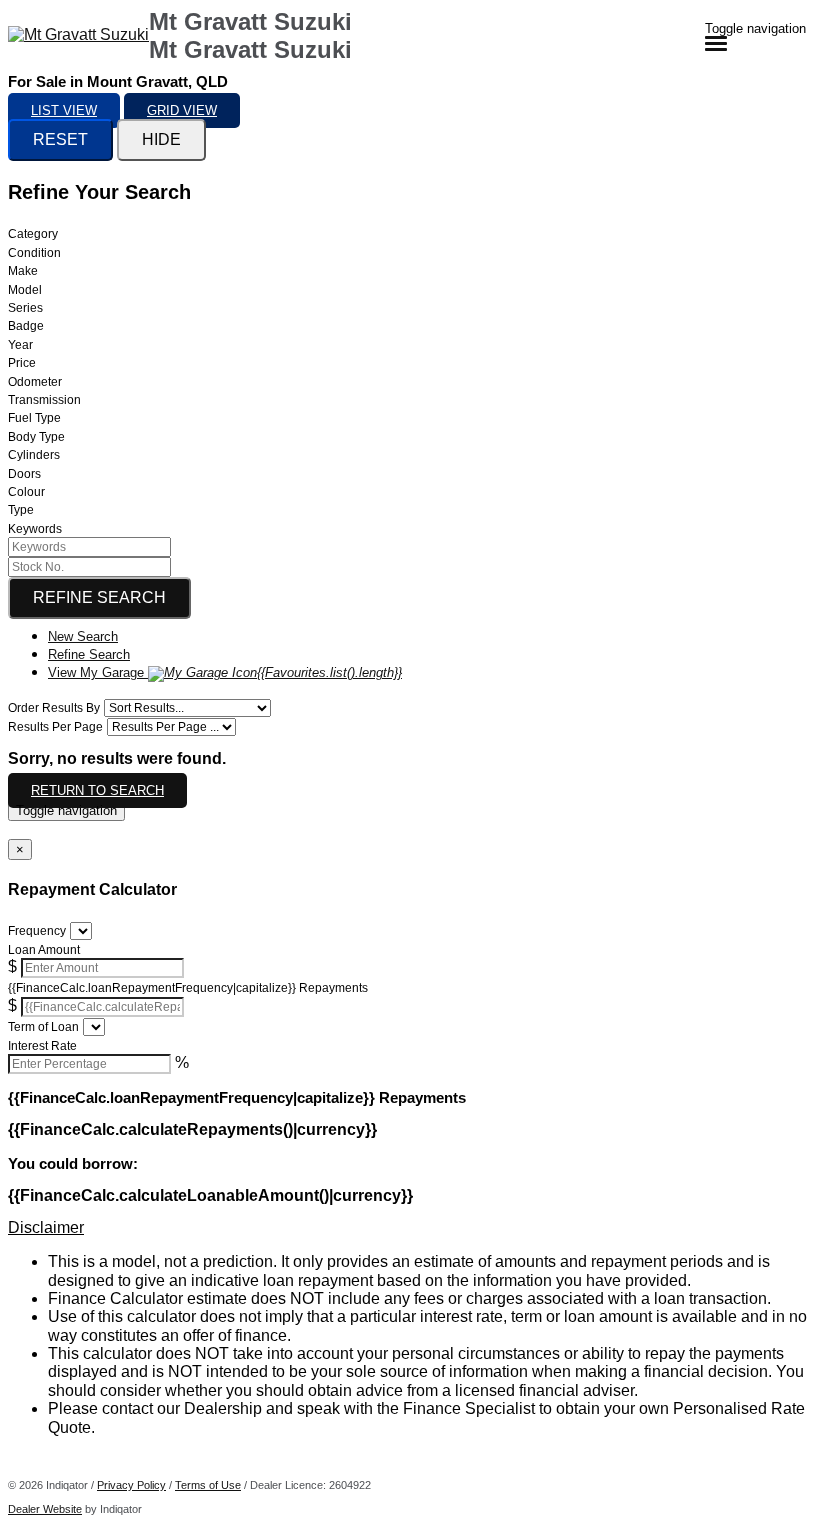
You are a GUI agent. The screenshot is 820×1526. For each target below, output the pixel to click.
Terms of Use (208, 1485)
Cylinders (34, 455)
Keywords (35, 529)
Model (25, 290)
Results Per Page (55, 727)
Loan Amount (44, 950)
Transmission (44, 400)
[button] (410, 1228)
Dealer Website (45, 1509)
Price (22, 363)
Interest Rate (42, 1046)
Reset (60, 139)
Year (20, 345)
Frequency (37, 931)
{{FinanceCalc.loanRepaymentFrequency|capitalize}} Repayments (188, 988)
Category (33, 234)
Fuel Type (34, 418)
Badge (26, 326)
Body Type (36, 437)
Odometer (35, 382)
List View (64, 110)
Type (21, 510)
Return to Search (97, 790)
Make (23, 271)
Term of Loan (43, 1027)
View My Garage (225, 672)
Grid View (182, 110)
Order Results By (54, 708)
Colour (26, 492)
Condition (34, 253)
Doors (24, 474)
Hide (161, 139)
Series (25, 308)
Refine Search (99, 597)
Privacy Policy (131, 1485)
